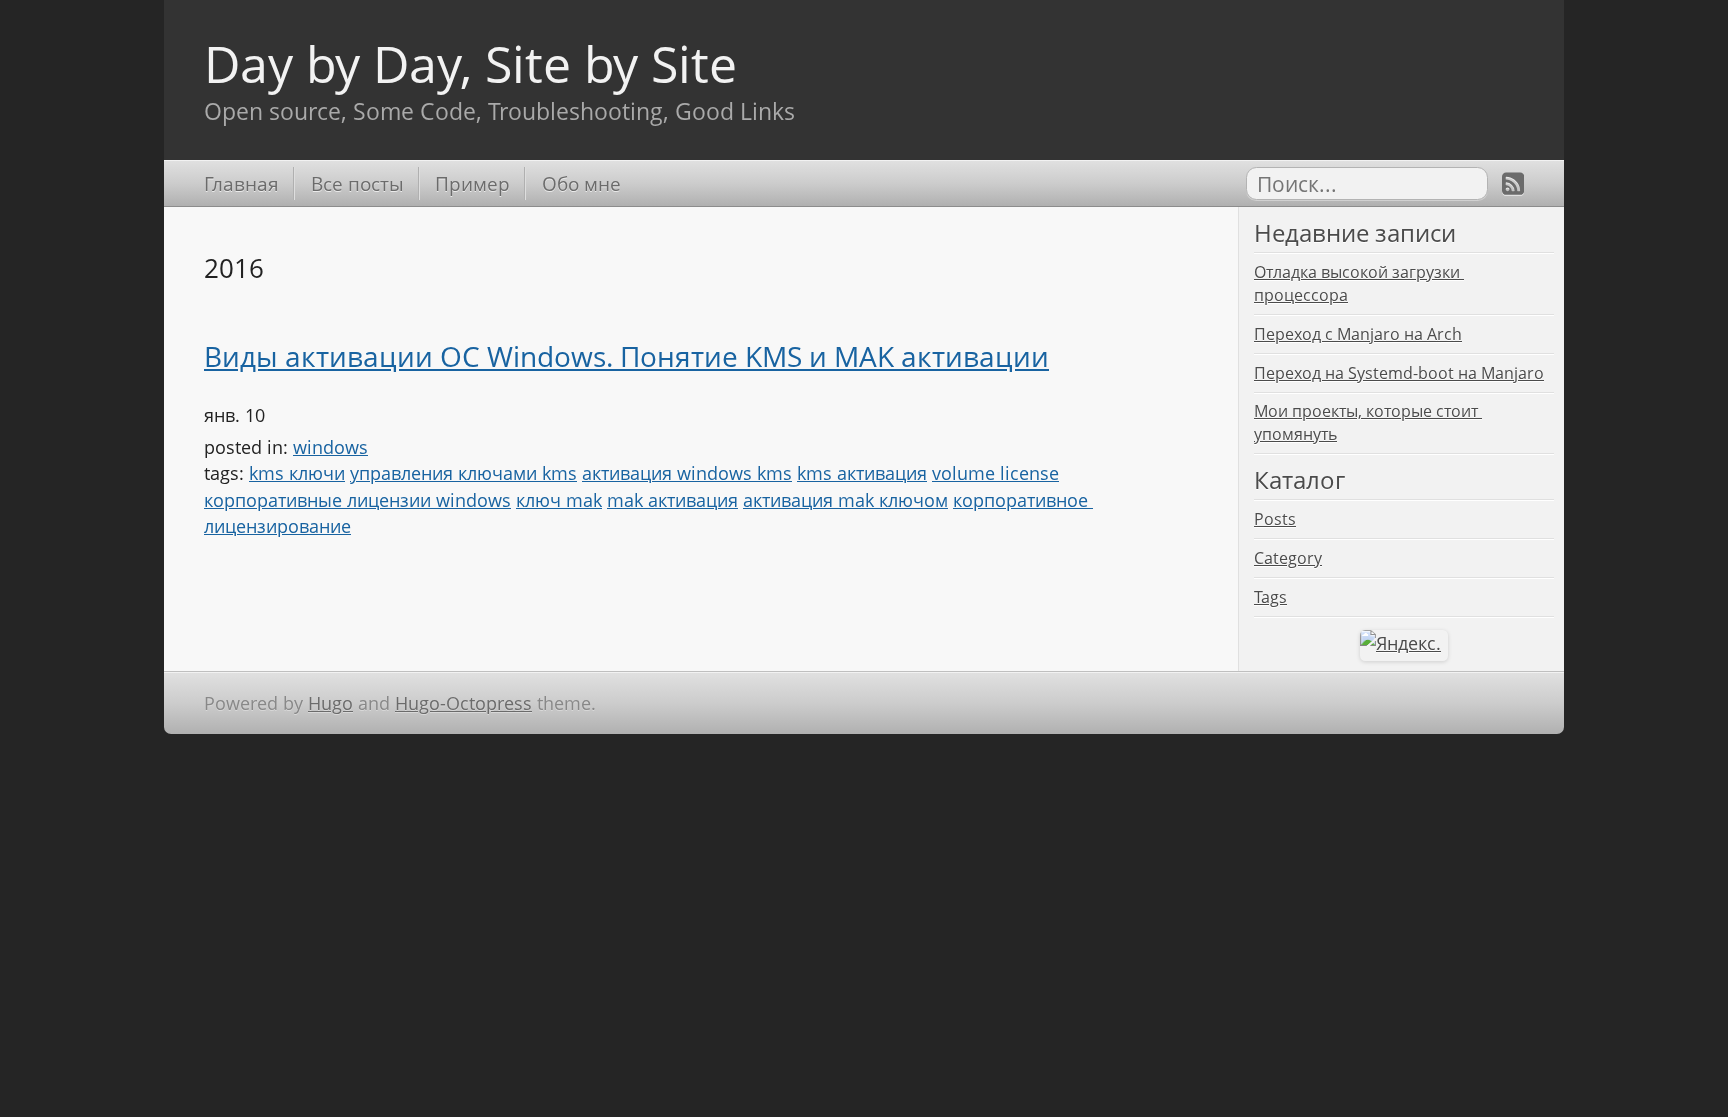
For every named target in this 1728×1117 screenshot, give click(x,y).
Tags (1270, 597)
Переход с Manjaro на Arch (1358, 334)
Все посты (357, 183)
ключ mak (559, 500)
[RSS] (1513, 183)
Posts (1275, 519)
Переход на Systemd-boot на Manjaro (1399, 373)
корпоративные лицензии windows (357, 500)
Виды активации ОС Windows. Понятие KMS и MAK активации (626, 356)
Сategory (1288, 558)
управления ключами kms (463, 473)
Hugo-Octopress (463, 703)
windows (330, 447)
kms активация (862, 473)
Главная (241, 183)
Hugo (330, 703)
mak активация (672, 500)
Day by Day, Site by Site (470, 63)
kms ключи (297, 473)
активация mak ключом (845, 500)
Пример (472, 183)
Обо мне (581, 183)
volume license (995, 473)
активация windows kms (687, 473)
